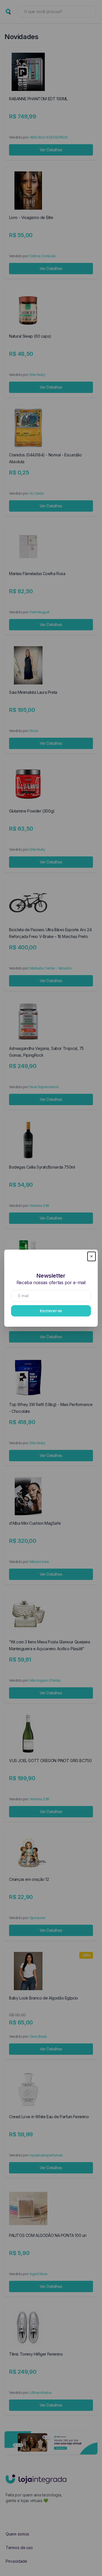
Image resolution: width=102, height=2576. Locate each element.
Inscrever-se (51, 1311)
